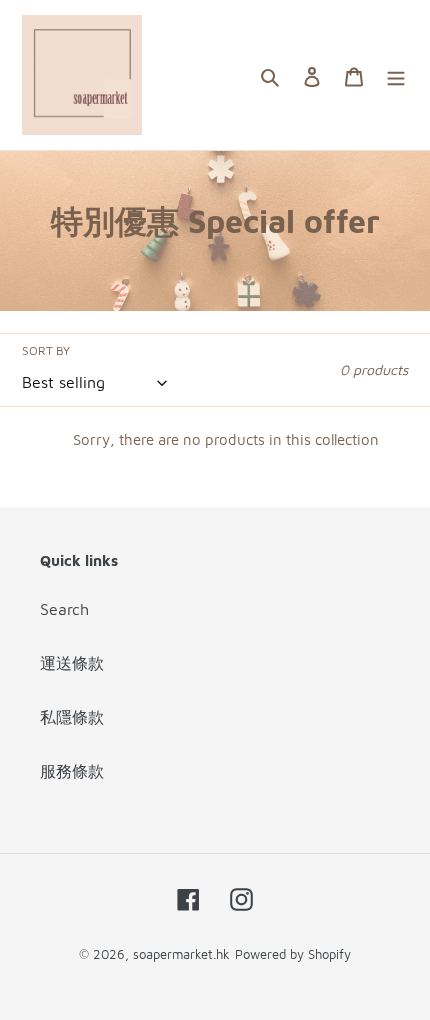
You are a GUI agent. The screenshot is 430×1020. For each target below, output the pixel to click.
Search (64, 609)
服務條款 (72, 771)
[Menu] (396, 75)
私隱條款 (72, 717)
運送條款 (72, 663)
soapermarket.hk (181, 954)
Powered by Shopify (293, 954)
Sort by (46, 350)
